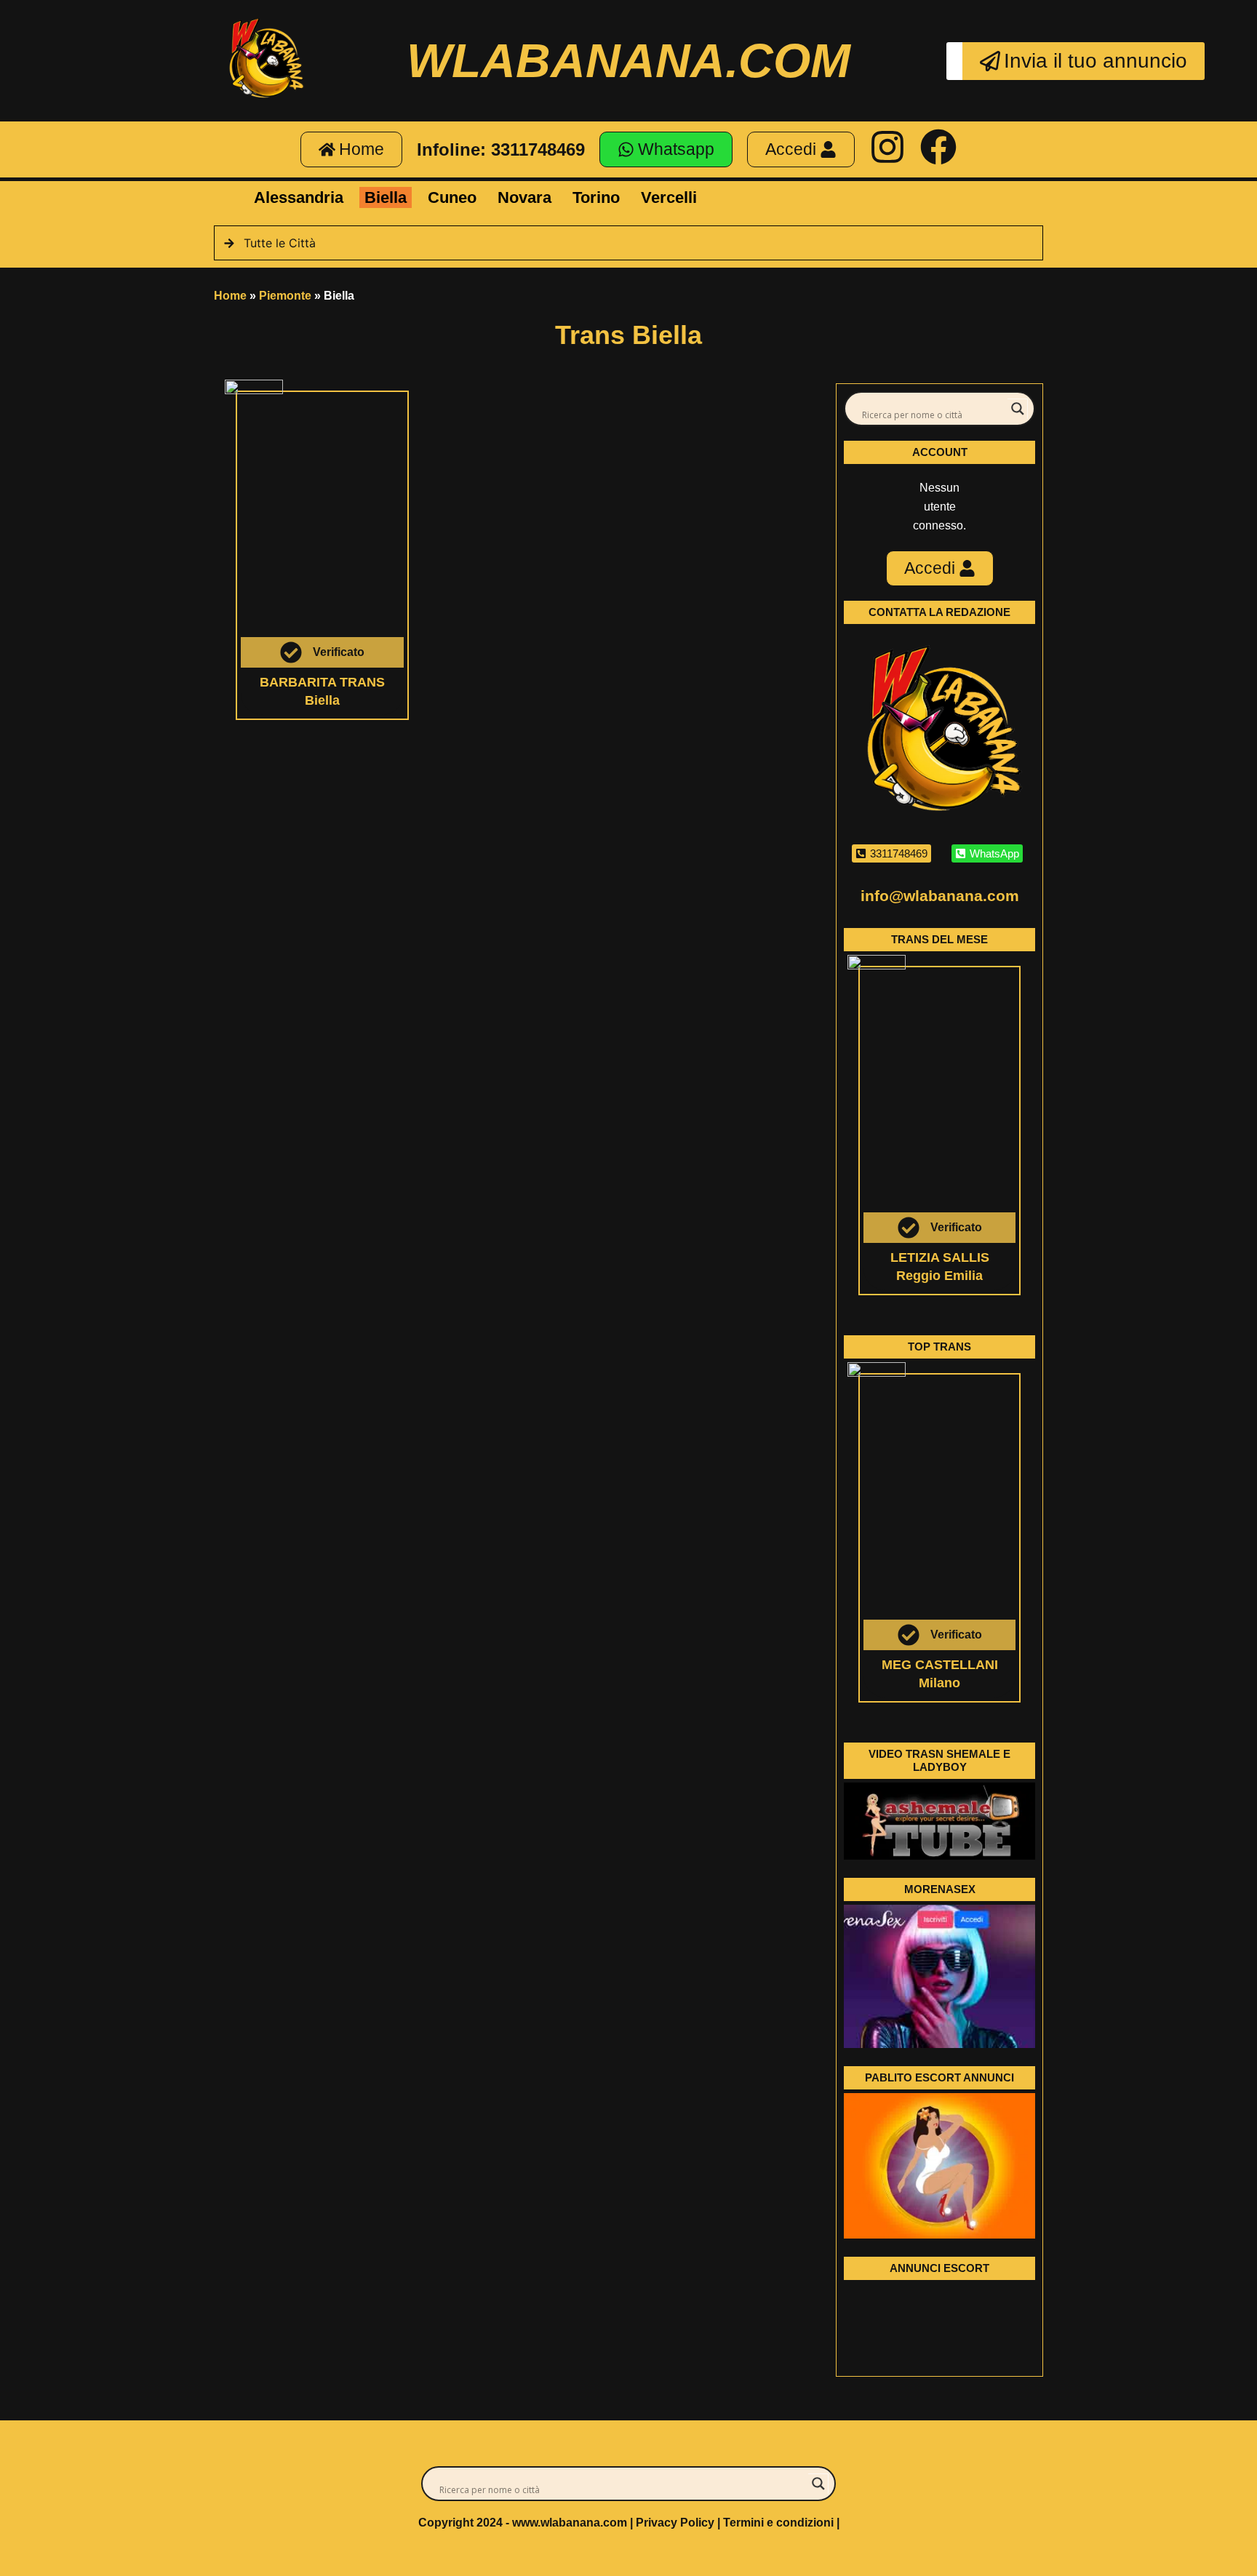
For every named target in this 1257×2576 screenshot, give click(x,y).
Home (230, 296)
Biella (386, 197)
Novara (524, 197)
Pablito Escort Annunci (939, 2077)
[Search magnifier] (1018, 409)
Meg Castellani (940, 1665)
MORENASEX (940, 1889)
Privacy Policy (675, 2523)
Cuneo (452, 197)
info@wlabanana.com (940, 896)
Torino (596, 197)
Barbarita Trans (322, 682)
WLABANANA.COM (628, 60)
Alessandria (299, 197)
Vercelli (669, 197)
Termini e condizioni (778, 2523)
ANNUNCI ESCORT (939, 2268)
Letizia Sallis (940, 1257)
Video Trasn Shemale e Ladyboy (939, 1760)
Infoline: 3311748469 (501, 149)
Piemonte (285, 296)
